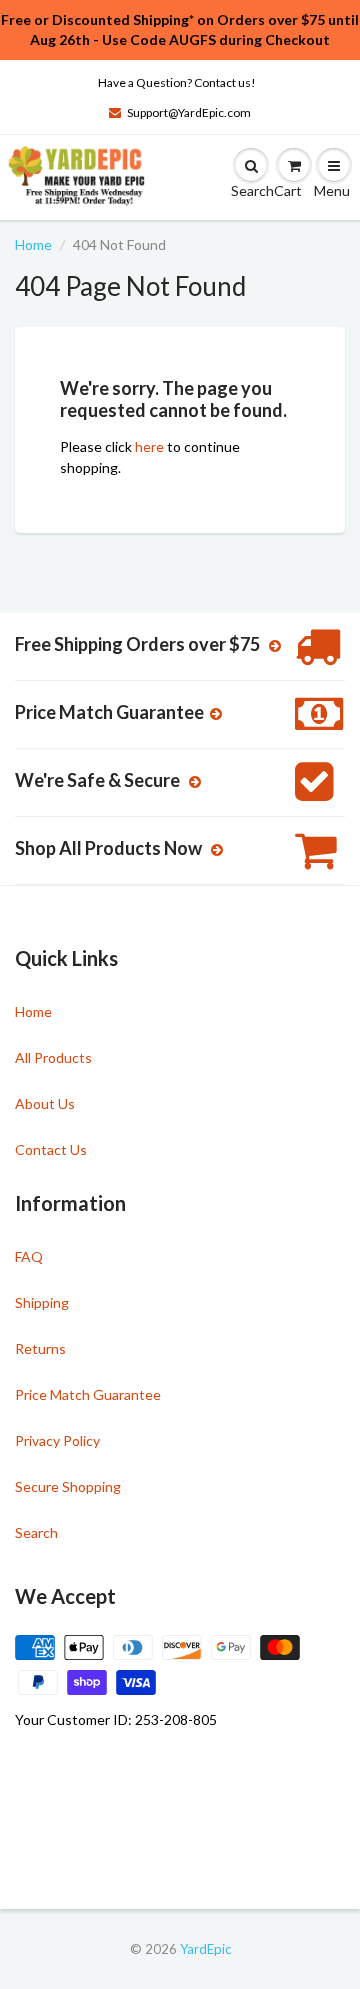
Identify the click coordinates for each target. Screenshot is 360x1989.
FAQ (29, 1256)
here (149, 446)
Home (33, 244)
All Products (53, 1057)
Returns (40, 1348)
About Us (45, 1103)
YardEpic (205, 1949)
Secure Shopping (68, 1486)
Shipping (42, 1302)
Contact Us (51, 1149)
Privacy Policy (57, 1440)
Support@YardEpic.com (189, 112)
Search (36, 1532)
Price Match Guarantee (88, 1394)
